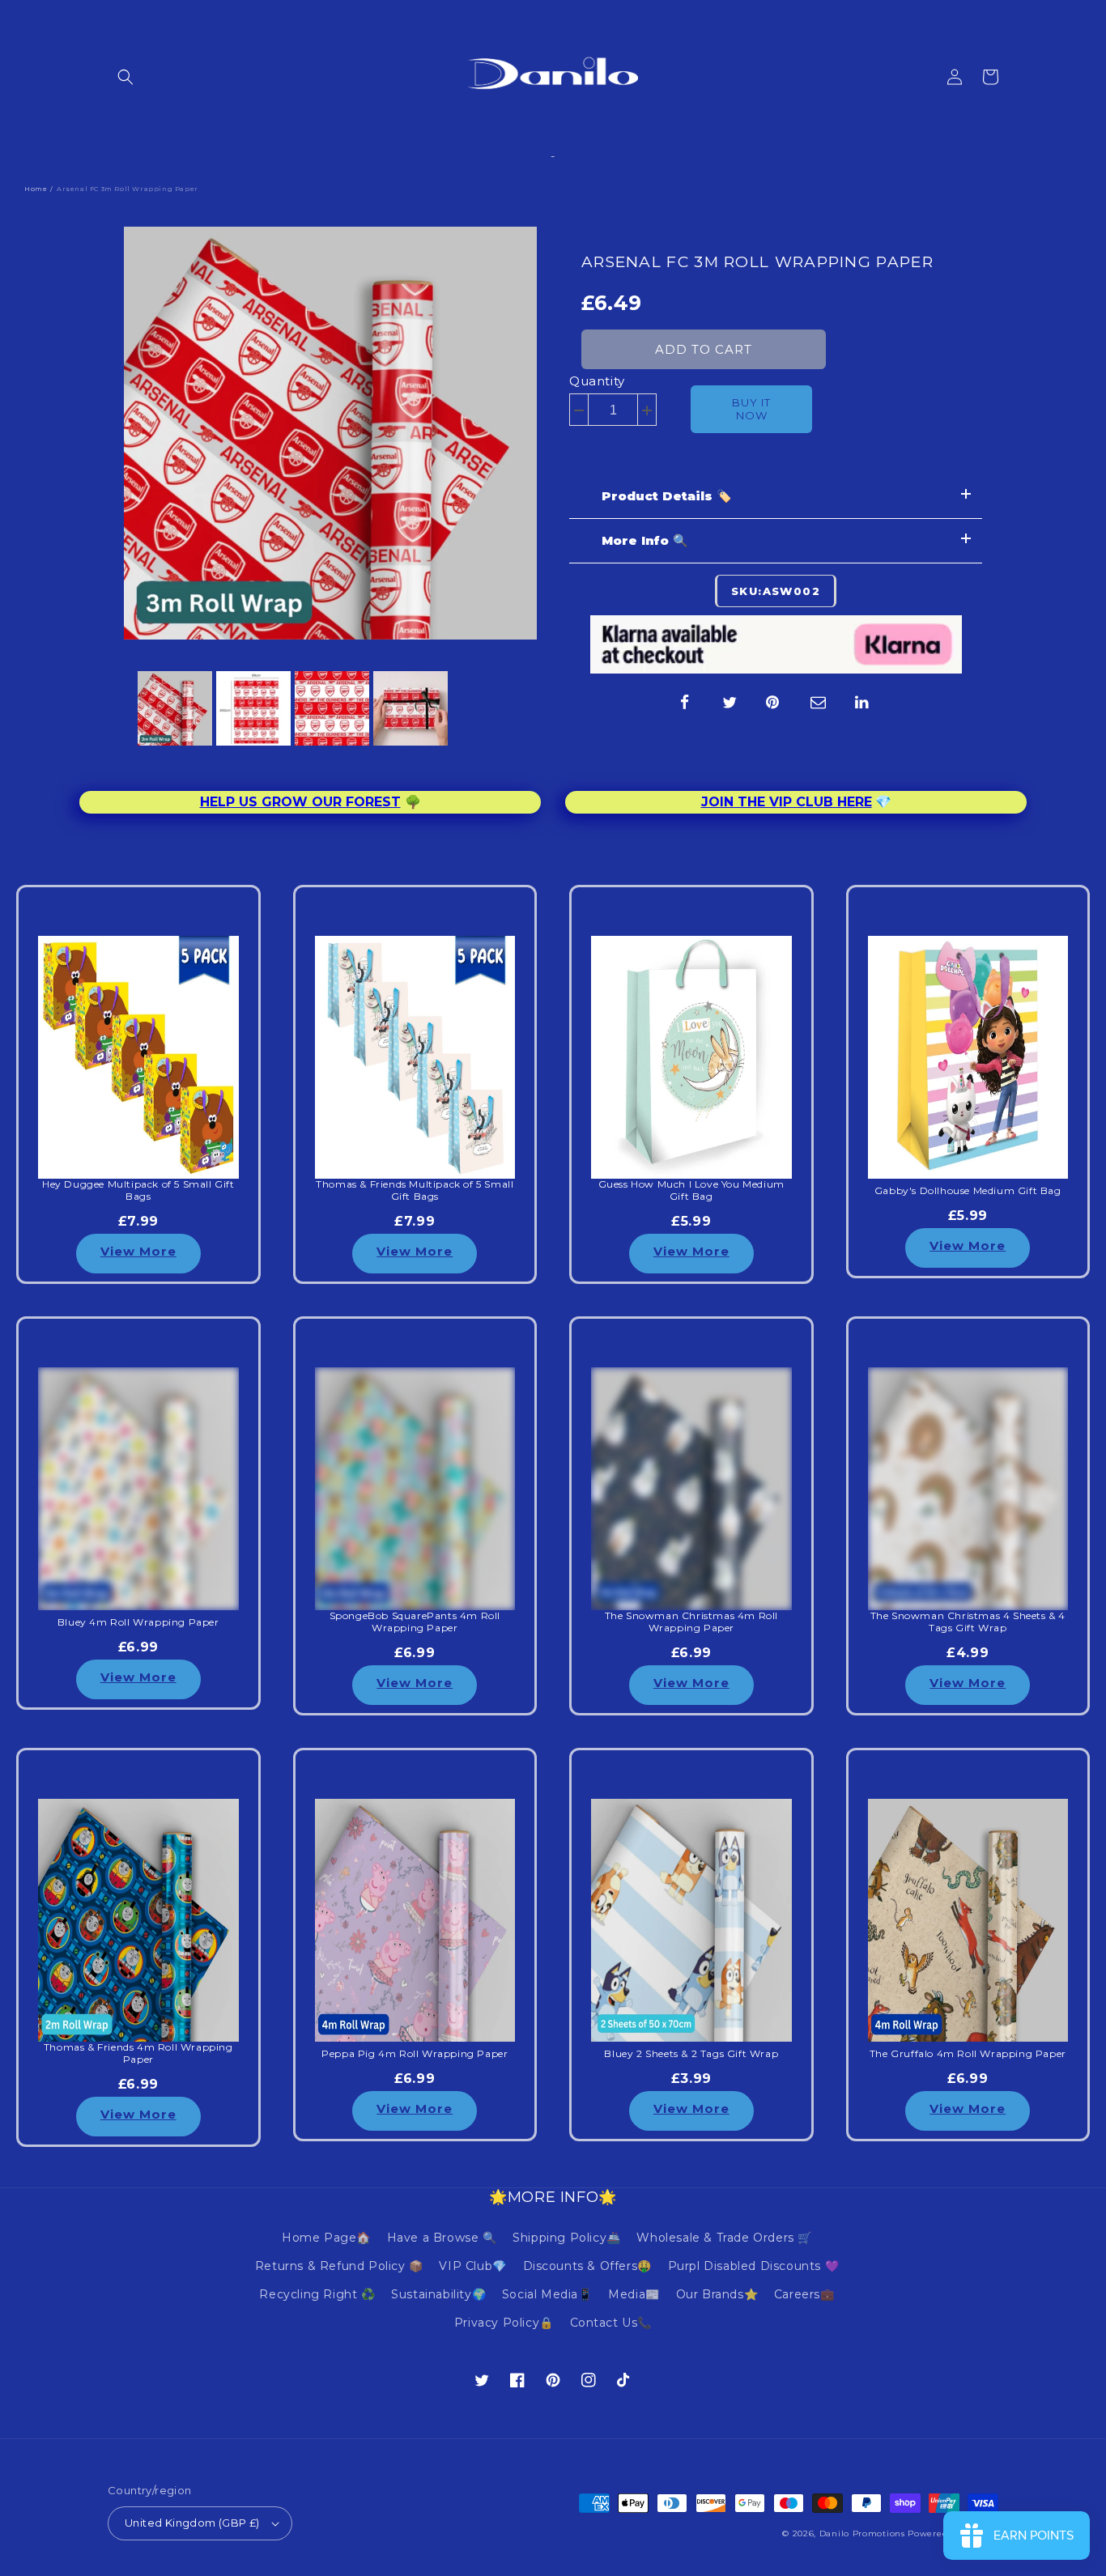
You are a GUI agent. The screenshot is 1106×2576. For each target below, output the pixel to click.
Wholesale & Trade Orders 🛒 (724, 2238)
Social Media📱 (547, 2294)
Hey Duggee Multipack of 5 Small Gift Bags (138, 1190)
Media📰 (634, 2294)
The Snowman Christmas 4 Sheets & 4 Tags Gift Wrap (968, 1622)
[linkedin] (863, 703)
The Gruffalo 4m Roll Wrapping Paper (968, 2054)
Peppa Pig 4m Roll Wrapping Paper (415, 2054)
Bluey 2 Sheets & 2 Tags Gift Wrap (691, 2054)
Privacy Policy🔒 (504, 2323)
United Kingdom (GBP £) (192, 2523)
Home (36, 189)
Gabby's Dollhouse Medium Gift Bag (968, 1191)
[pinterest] (774, 703)
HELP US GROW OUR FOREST (300, 802)
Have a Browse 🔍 (442, 2238)
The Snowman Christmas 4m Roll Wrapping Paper (691, 1622)
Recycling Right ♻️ (317, 2294)
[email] (819, 703)
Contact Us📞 (611, 2323)
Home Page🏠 (326, 2238)
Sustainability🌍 (438, 2294)
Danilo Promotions (862, 2533)
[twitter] (730, 703)
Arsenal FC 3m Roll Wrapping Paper (757, 262)
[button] (125, 77)
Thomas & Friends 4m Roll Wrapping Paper (138, 2053)
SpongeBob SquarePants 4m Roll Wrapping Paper (415, 1622)
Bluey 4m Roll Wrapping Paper (138, 1622)
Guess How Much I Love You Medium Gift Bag (691, 1190)
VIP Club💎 (472, 2266)
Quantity (597, 381)
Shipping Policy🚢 (567, 2238)
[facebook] (685, 703)
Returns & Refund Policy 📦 (339, 2266)
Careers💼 (804, 2294)
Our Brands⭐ (717, 2294)
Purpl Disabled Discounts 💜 (754, 2266)
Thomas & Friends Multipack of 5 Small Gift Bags (415, 1190)
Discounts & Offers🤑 (587, 2266)
